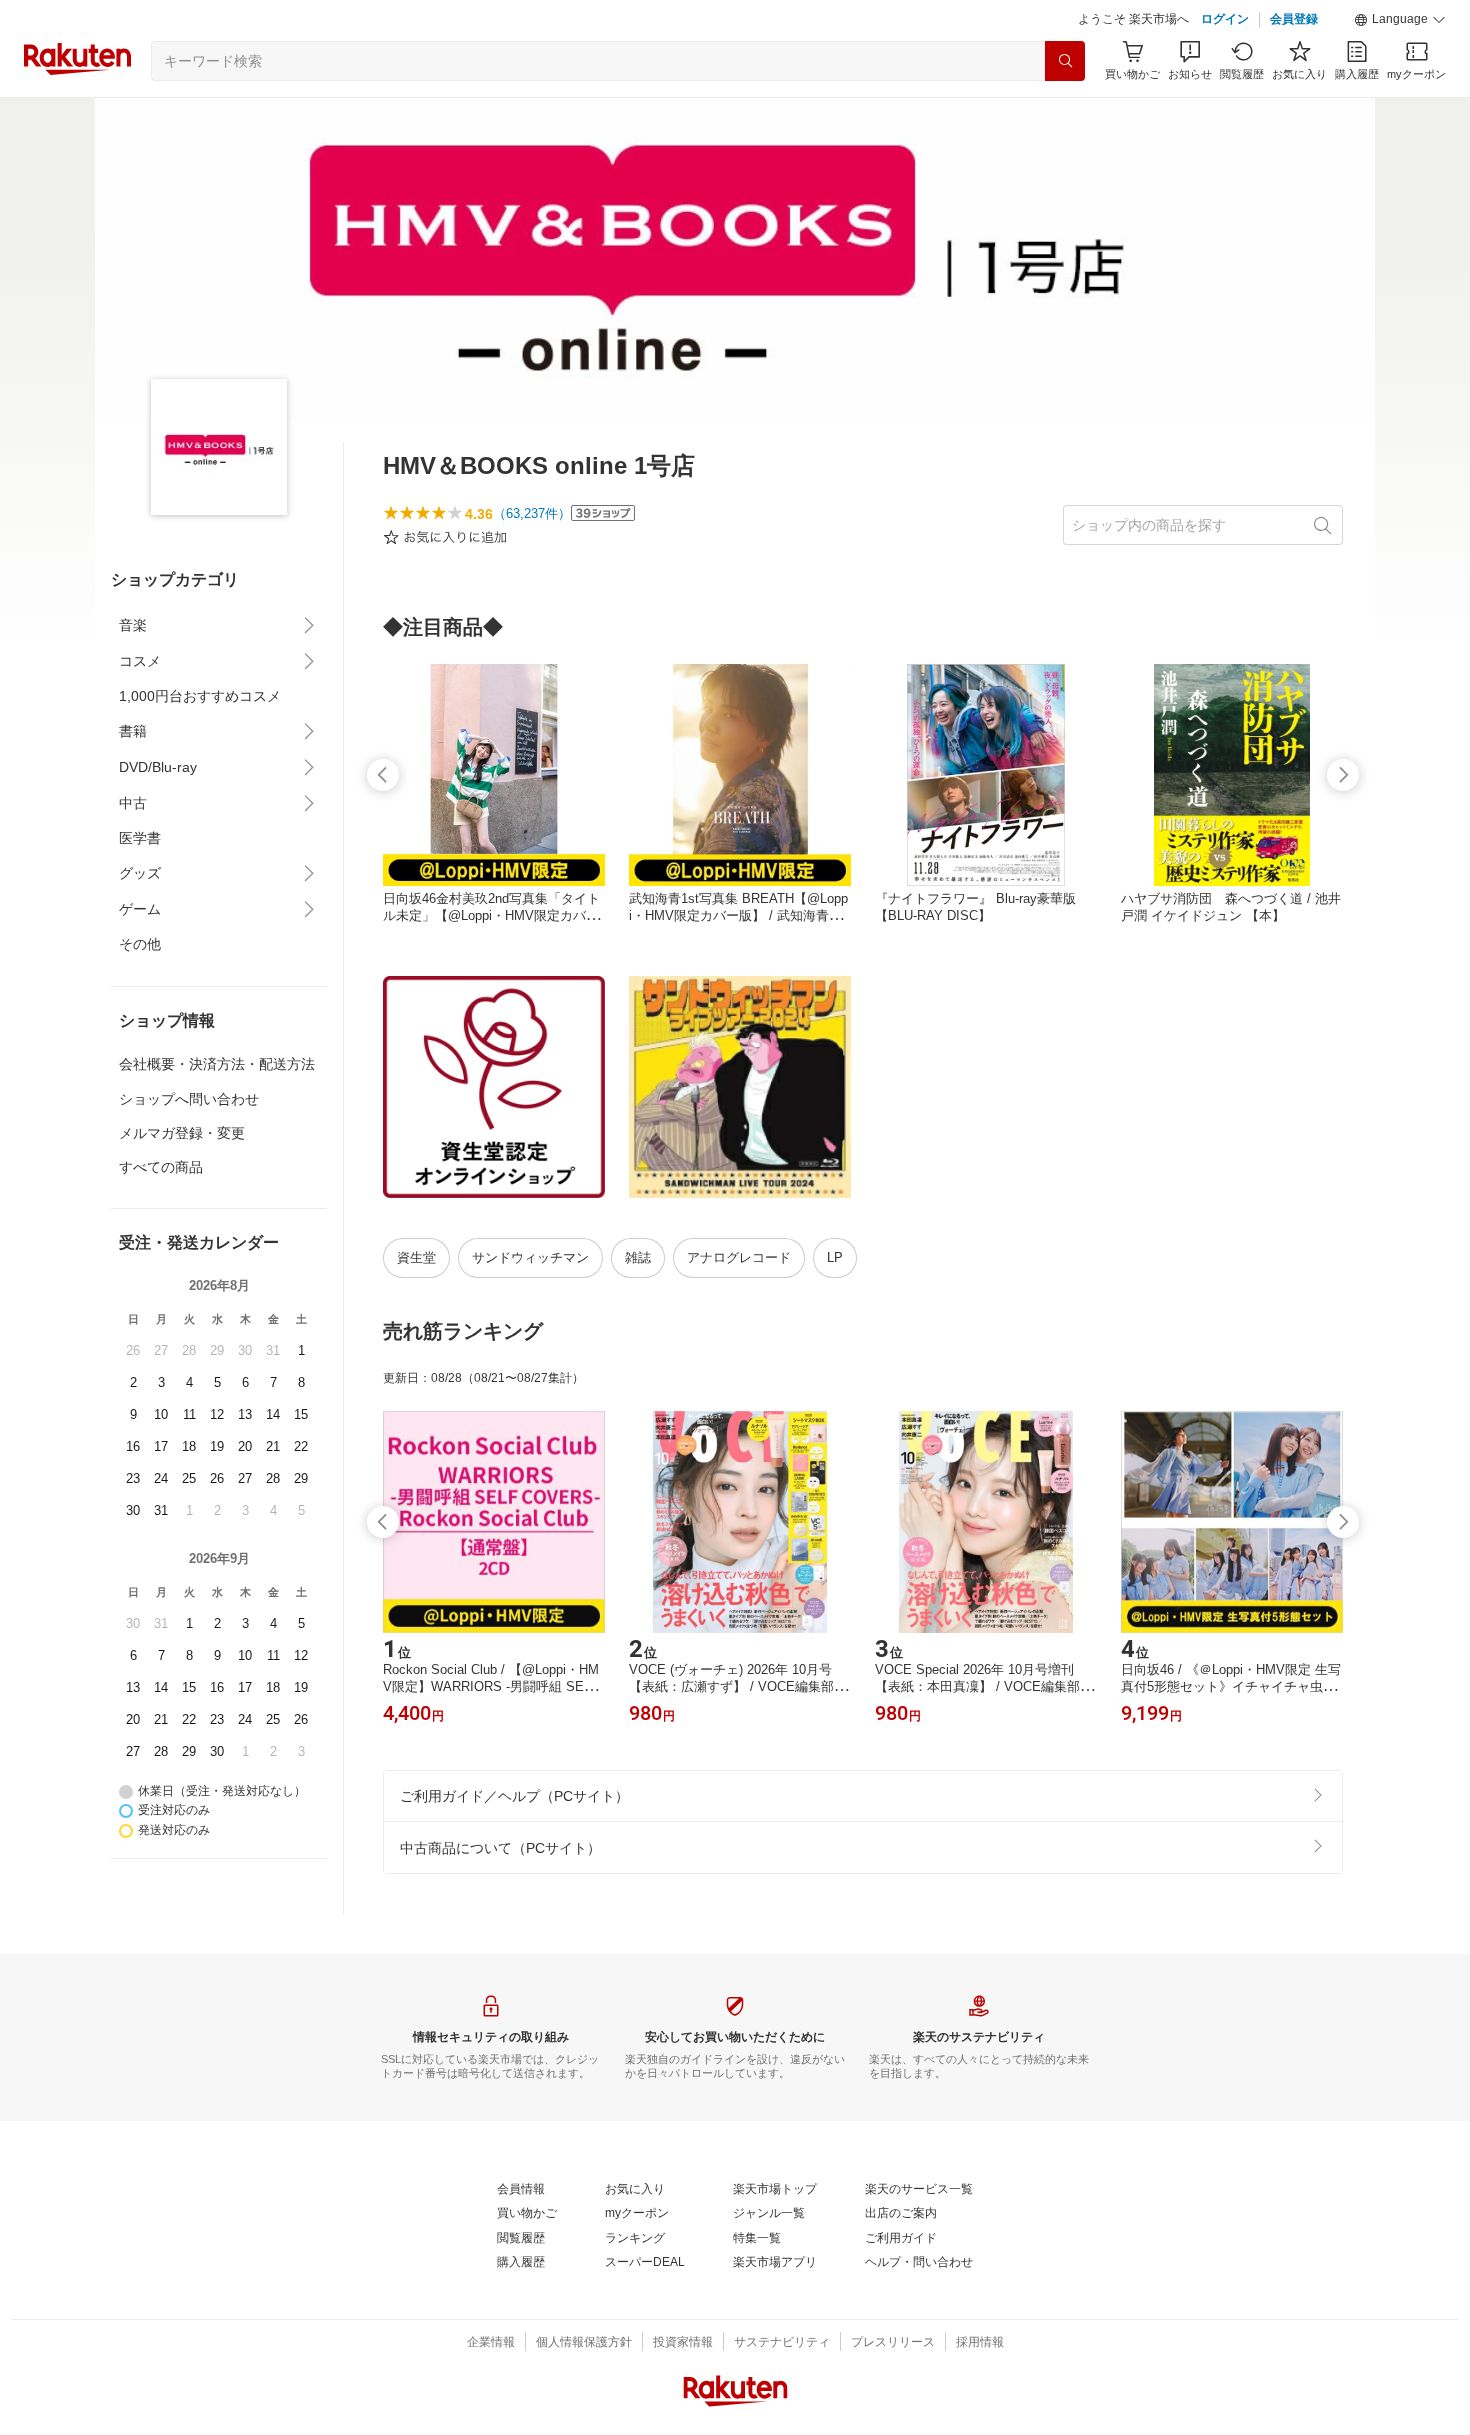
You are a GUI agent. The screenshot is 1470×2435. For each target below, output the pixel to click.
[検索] (1065, 61)
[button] (1400, 20)
